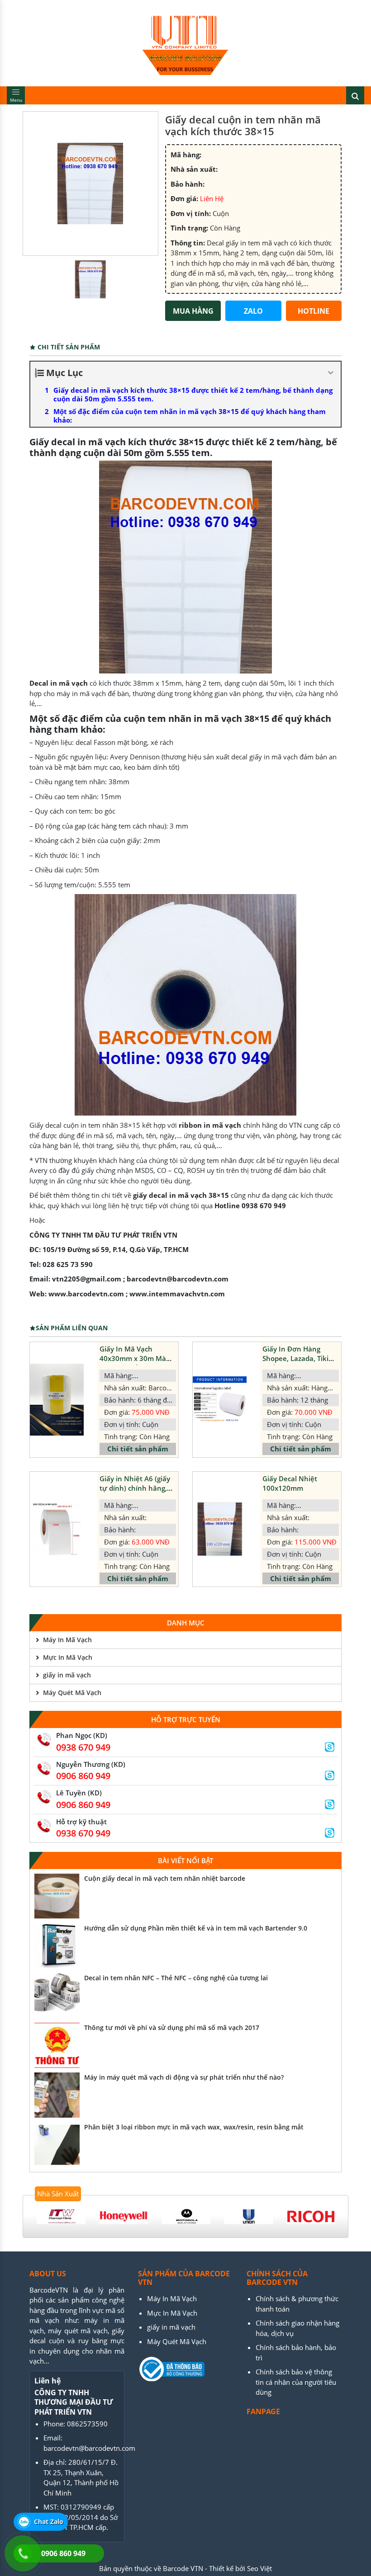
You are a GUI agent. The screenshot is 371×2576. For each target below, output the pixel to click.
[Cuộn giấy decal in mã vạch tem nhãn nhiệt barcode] (57, 1896)
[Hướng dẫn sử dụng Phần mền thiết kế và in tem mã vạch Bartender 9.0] (57, 1946)
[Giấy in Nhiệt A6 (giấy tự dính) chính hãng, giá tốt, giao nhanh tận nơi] (57, 1529)
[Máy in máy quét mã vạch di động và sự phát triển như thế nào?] (57, 2095)
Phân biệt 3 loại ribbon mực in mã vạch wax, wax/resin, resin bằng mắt (194, 2127)
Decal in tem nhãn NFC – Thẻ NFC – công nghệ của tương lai (176, 1978)
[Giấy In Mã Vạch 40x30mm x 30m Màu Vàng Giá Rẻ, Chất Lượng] (57, 1400)
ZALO (253, 311)
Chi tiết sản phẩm (138, 1449)
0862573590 (87, 2424)
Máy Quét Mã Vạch (72, 1693)
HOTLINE (314, 311)
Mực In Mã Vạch (68, 1657)
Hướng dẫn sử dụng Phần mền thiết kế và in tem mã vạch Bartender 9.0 (196, 1928)
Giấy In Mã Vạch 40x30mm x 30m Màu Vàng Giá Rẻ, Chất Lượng (135, 1363)
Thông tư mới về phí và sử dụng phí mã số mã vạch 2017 (172, 2027)
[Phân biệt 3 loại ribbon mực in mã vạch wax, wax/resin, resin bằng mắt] (57, 2145)
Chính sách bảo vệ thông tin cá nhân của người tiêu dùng (296, 2382)
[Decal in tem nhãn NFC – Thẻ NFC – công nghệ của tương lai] (57, 1996)
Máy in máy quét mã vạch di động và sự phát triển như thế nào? (184, 2077)
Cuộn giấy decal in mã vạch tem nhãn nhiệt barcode (165, 1878)
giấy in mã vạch (67, 1675)
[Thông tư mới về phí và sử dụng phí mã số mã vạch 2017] (57, 2045)
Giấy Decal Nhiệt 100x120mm (290, 1483)
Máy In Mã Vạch (67, 1640)
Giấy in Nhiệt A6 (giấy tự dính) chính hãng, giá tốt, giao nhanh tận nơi (137, 1493)
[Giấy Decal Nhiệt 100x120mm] (220, 1529)
